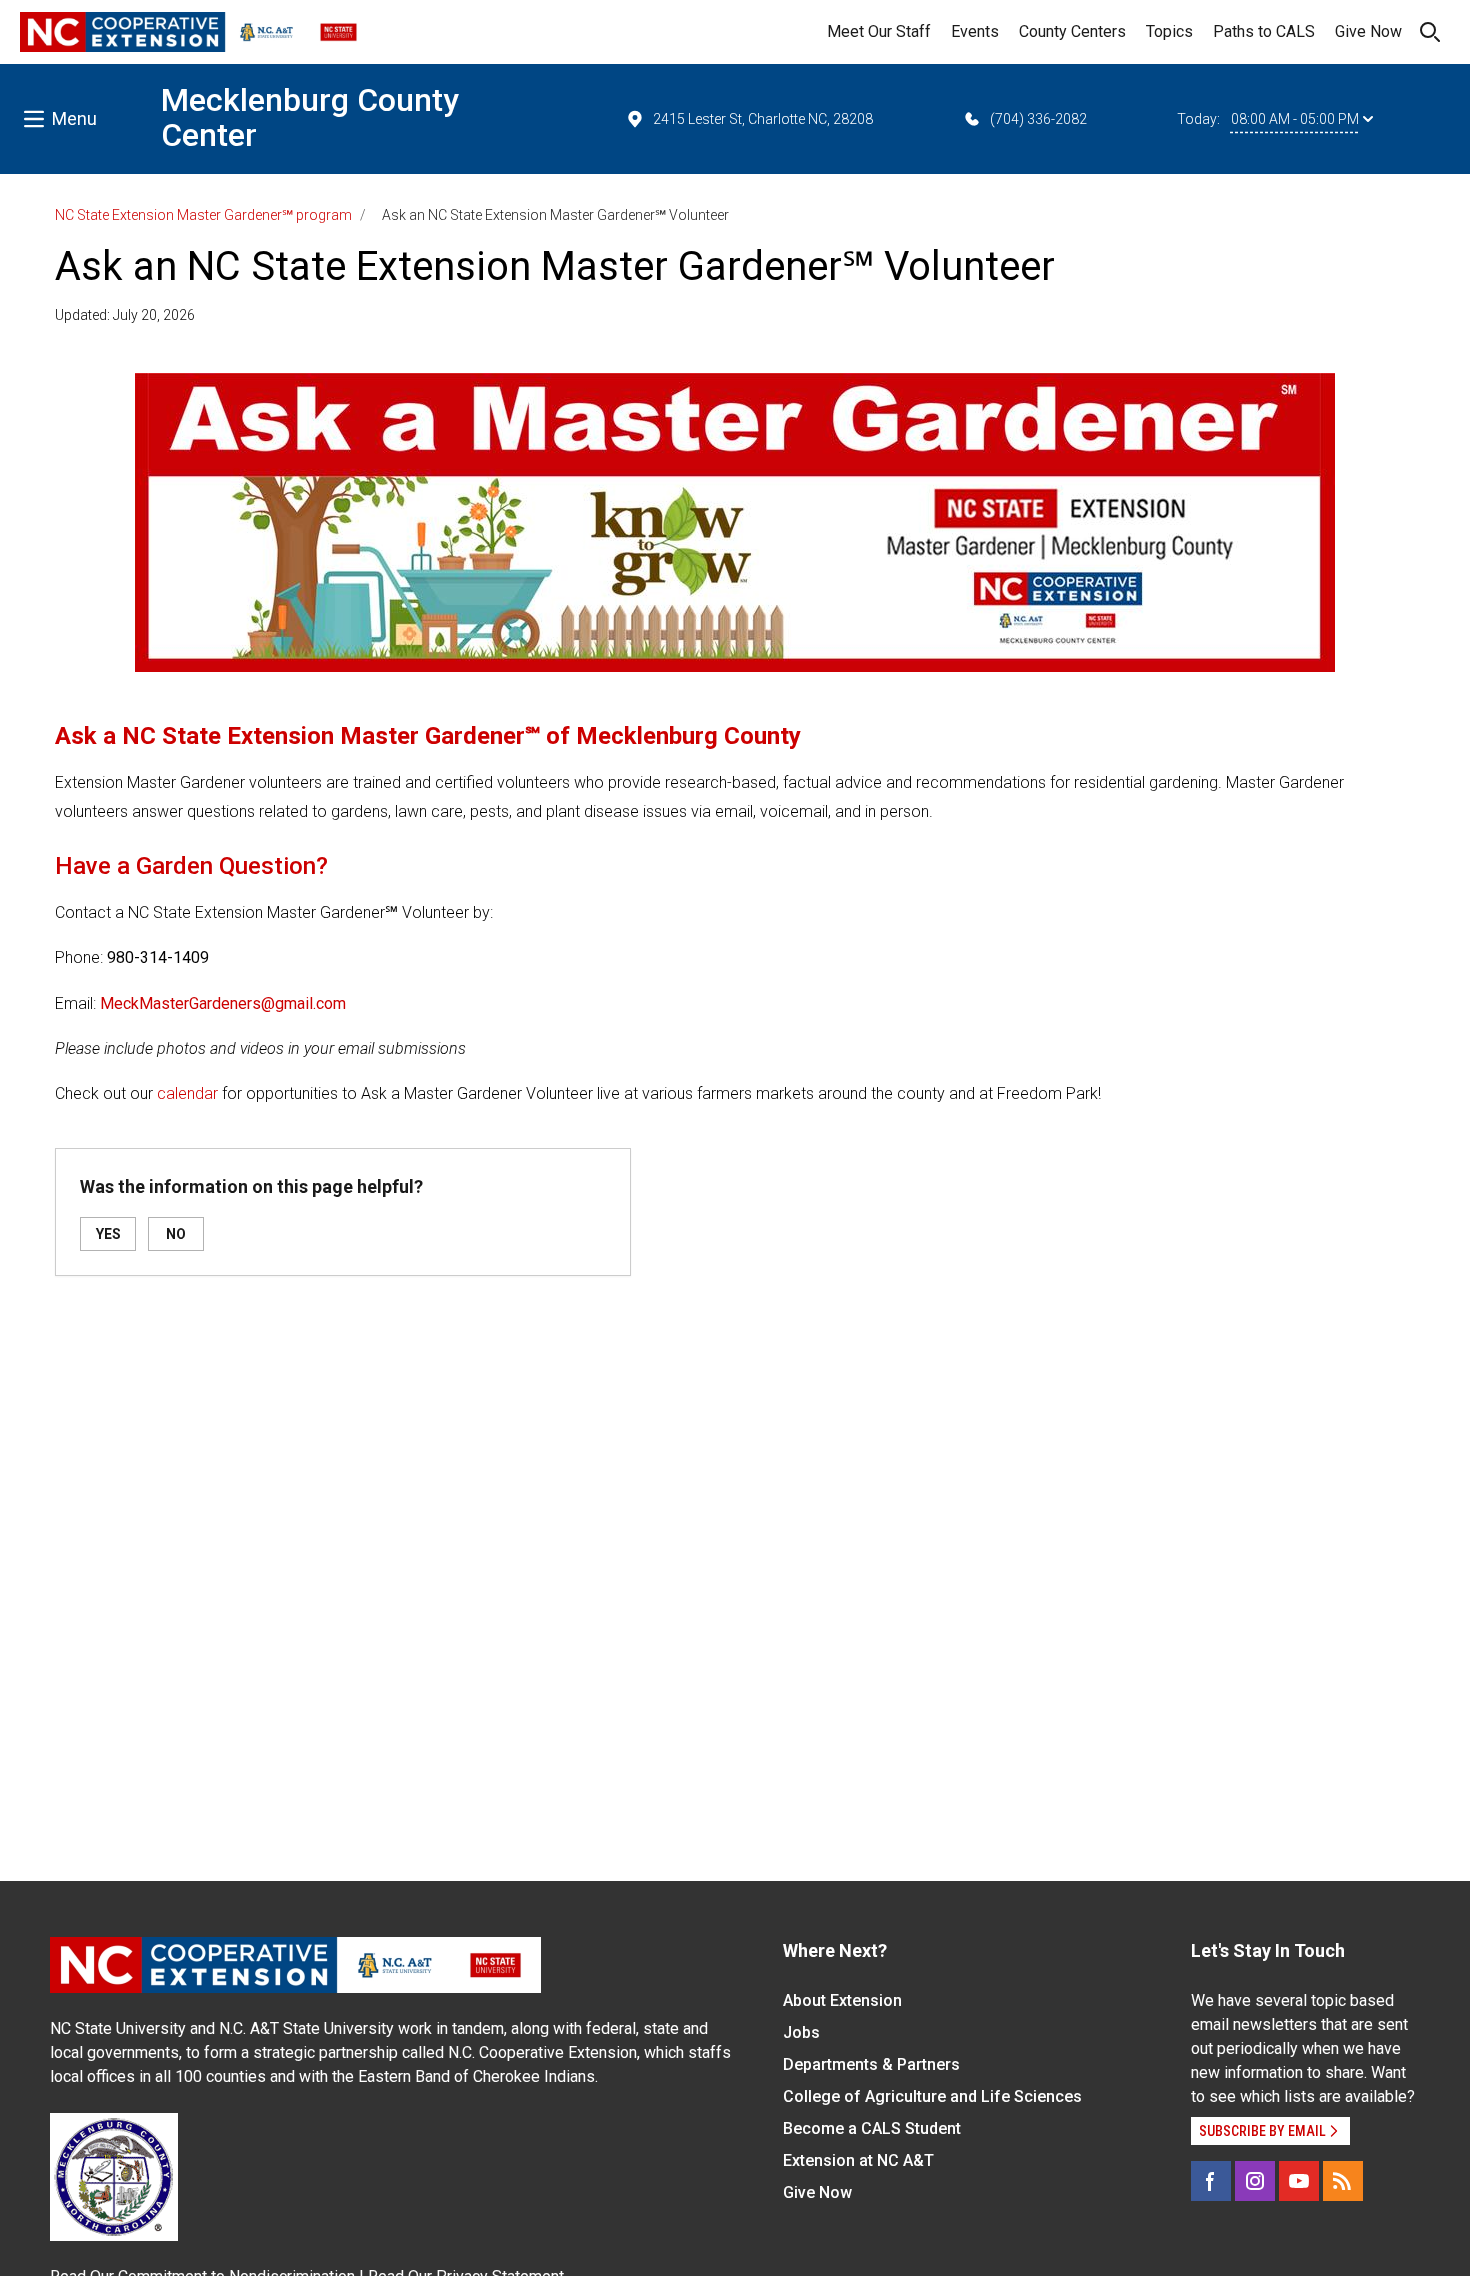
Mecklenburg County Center (310, 117)
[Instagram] (1255, 2181)
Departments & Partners (871, 2064)
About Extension (842, 2000)
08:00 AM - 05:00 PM (1295, 119)
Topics (1169, 31)
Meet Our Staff (879, 31)
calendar (187, 1093)
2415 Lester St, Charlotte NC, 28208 (763, 119)
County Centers (1072, 31)
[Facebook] (1211, 2181)
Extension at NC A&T (858, 2160)
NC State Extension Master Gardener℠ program (203, 215)
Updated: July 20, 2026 (125, 315)
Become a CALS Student (872, 2128)
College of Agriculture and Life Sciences (932, 2096)
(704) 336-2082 (1038, 119)
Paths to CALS (1264, 31)
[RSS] (1343, 2181)
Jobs (801, 2032)
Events (975, 31)
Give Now (1368, 31)
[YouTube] (1299, 2181)
